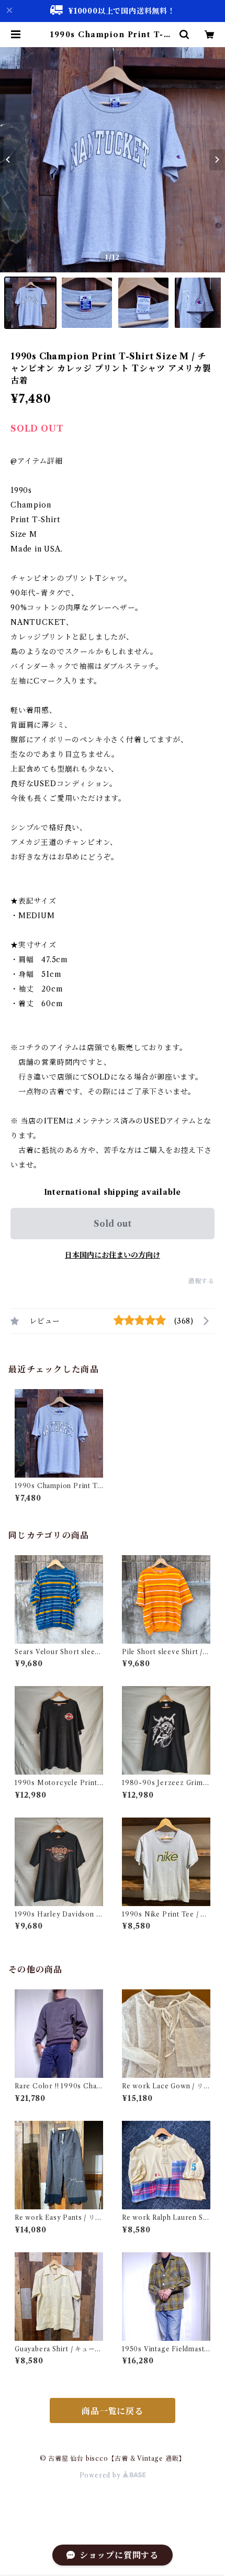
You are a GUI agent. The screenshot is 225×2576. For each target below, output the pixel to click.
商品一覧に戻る (113, 2411)
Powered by (101, 2475)
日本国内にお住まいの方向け (113, 1255)
